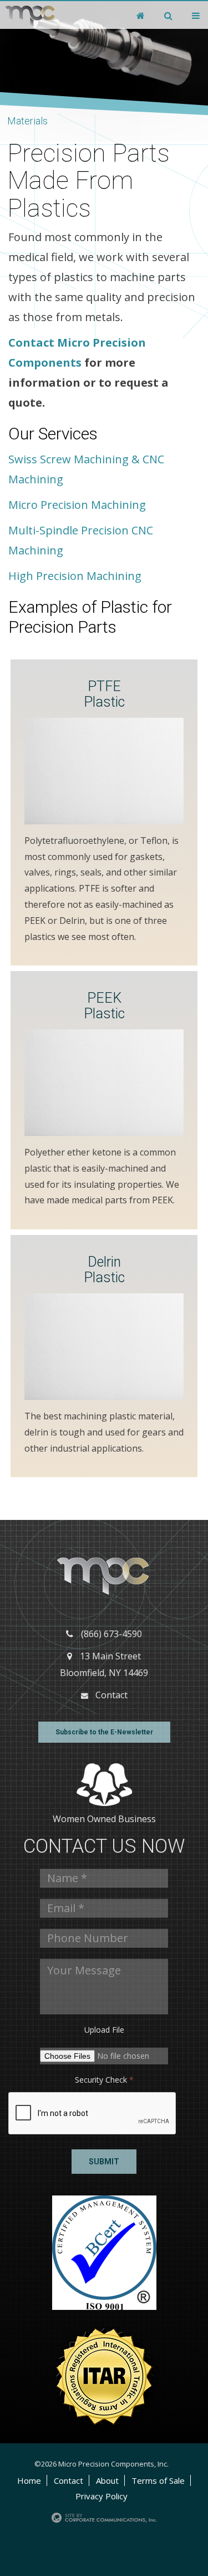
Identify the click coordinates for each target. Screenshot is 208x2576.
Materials (27, 121)
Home (29, 2480)
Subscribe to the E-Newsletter (104, 1732)
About (107, 2480)
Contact (111, 1695)
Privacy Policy (102, 2496)
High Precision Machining (75, 576)
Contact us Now (104, 1846)
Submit (104, 2162)
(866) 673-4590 (111, 1634)
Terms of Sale (158, 2480)
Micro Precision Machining (77, 505)
